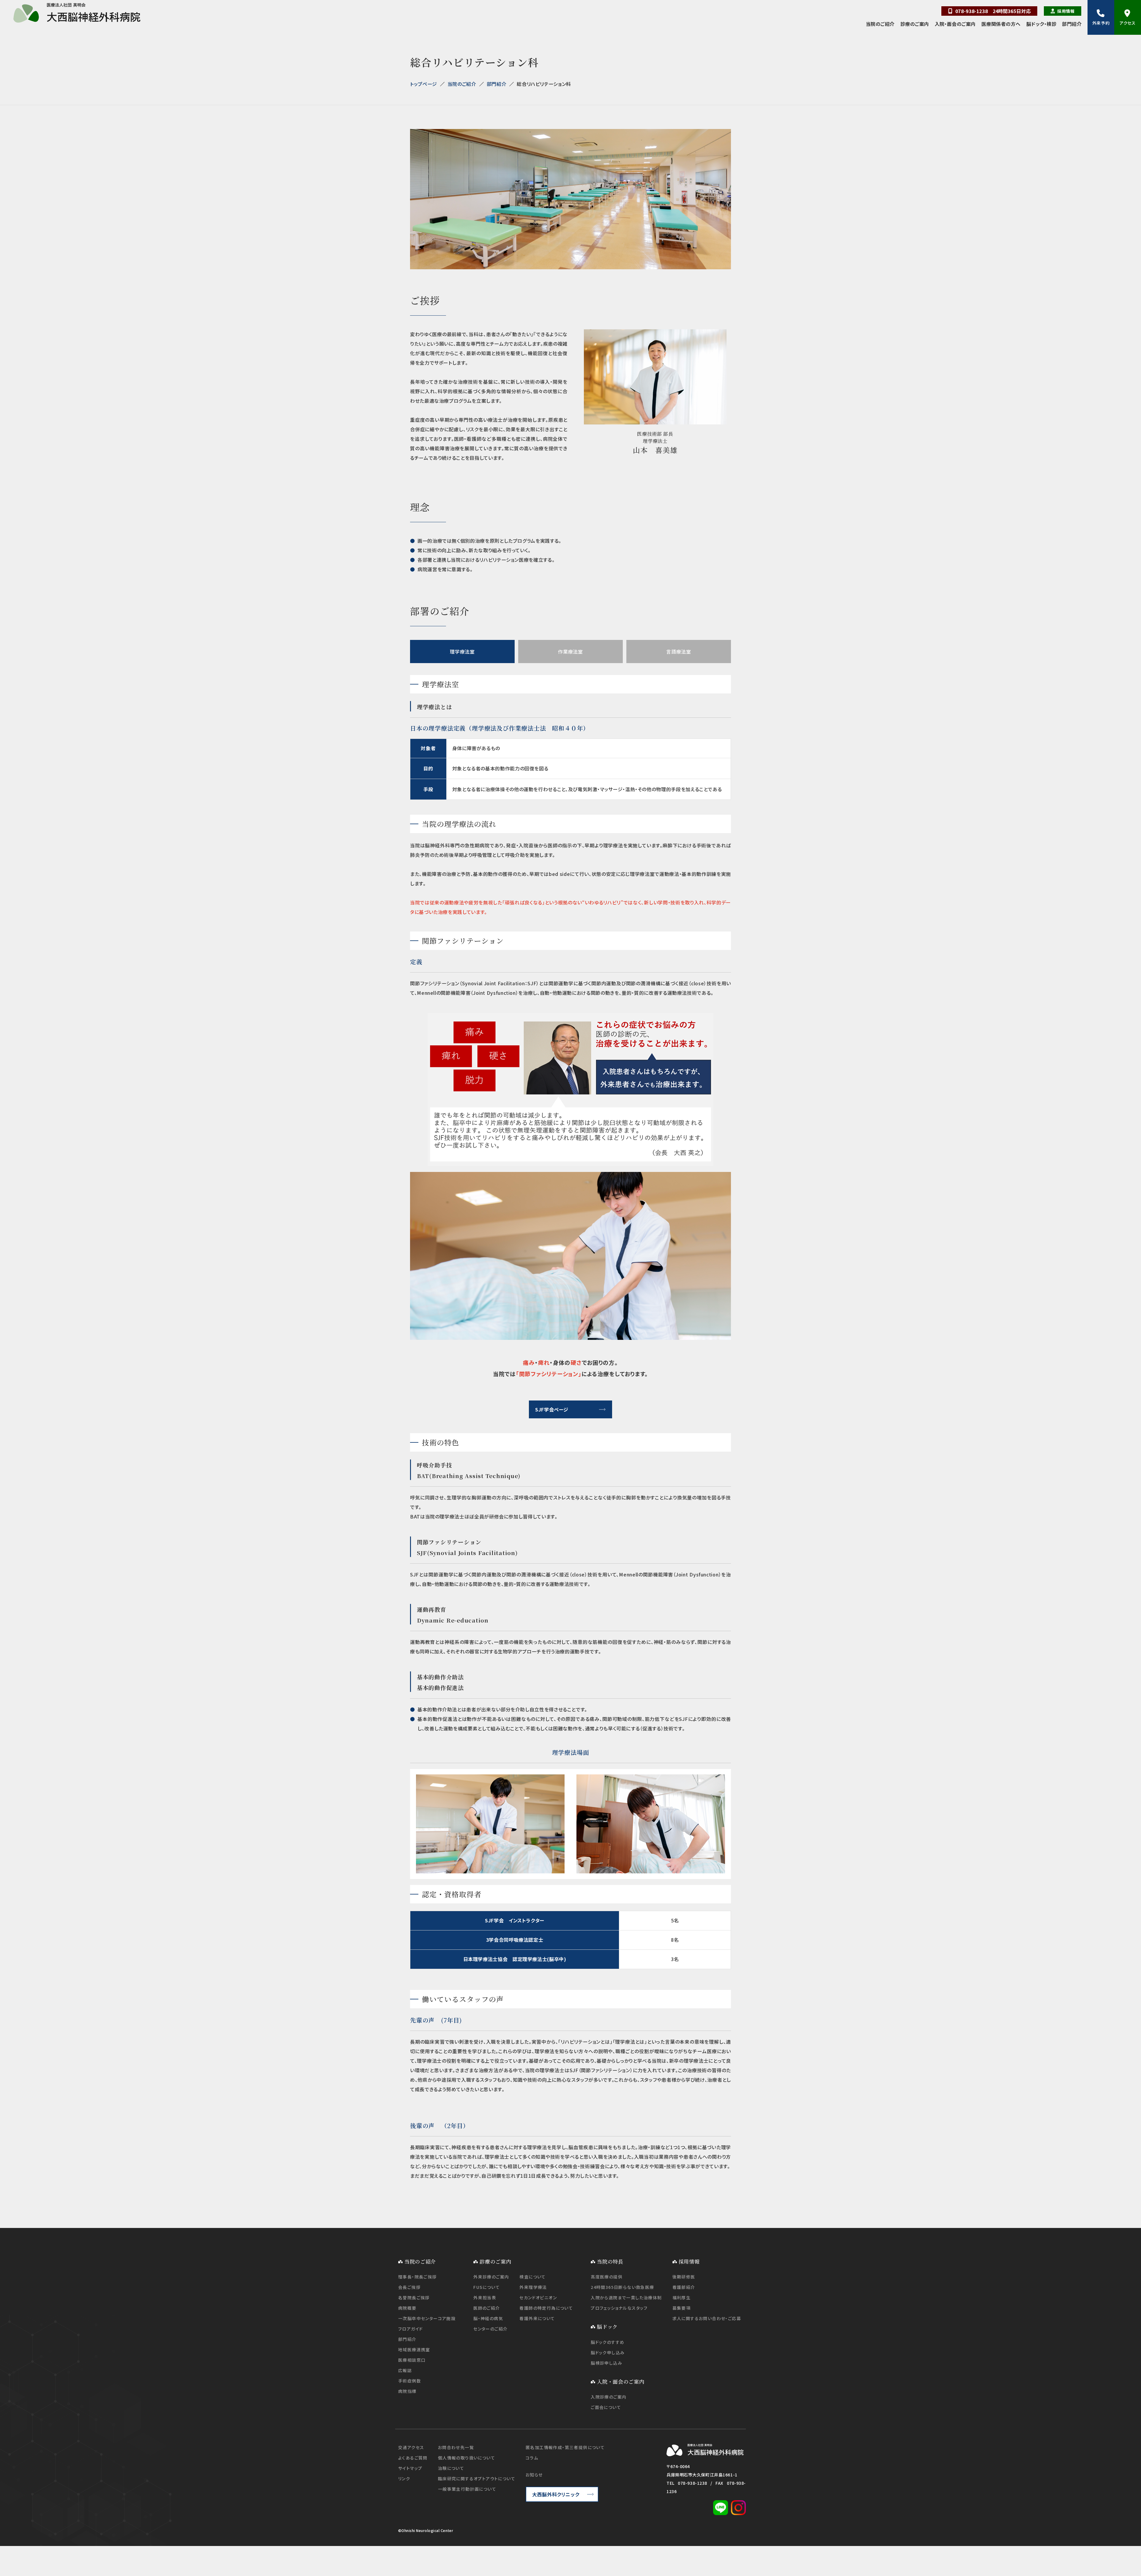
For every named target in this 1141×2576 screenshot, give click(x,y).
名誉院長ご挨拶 (414, 2298)
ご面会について (606, 2407)
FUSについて (487, 2287)
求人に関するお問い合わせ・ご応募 (707, 2318)
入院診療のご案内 (609, 2397)
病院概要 (407, 2308)
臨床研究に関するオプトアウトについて (477, 2479)
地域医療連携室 (414, 2350)
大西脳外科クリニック (556, 2494)
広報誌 (405, 2370)
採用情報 (1066, 11)
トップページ (424, 84)
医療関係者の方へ (1001, 24)
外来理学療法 (533, 2287)
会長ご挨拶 (409, 2287)
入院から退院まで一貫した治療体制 (626, 2298)
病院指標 (407, 2391)
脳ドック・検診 (1041, 24)
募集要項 (682, 2308)
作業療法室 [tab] (570, 652)
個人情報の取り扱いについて (467, 2458)
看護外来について (537, 2318)
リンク (404, 2479)
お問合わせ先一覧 (456, 2447)
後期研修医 (684, 2277)
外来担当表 (485, 2298)
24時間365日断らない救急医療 (622, 2287)
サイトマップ (410, 2468)
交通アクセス (411, 2447)
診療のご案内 (915, 24)
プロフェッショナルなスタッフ (619, 2308)
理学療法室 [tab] (462, 652)
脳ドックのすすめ (607, 2342)
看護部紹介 (684, 2287)
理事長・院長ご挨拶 (417, 2277)
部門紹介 (1072, 24)
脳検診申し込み (606, 2363)
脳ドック (607, 2326)
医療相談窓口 (412, 2360)
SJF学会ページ (552, 1409)
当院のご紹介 (880, 24)
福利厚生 (682, 2298)
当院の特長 (610, 2261)
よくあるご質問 (413, 2458)
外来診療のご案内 (491, 2277)
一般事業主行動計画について (467, 2489)
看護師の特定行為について (546, 2308)
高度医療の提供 (607, 2277)
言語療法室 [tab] (679, 652)
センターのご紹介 (490, 2329)
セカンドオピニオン (538, 2298)
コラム (532, 2458)
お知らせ (534, 2475)
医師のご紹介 (487, 2308)
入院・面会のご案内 (955, 24)
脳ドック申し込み (608, 2352)
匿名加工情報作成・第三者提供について (565, 2447)
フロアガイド (410, 2329)
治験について (451, 2468)
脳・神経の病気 (488, 2318)
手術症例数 (410, 2381)
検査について (532, 2277)
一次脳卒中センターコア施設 (427, 2318)
